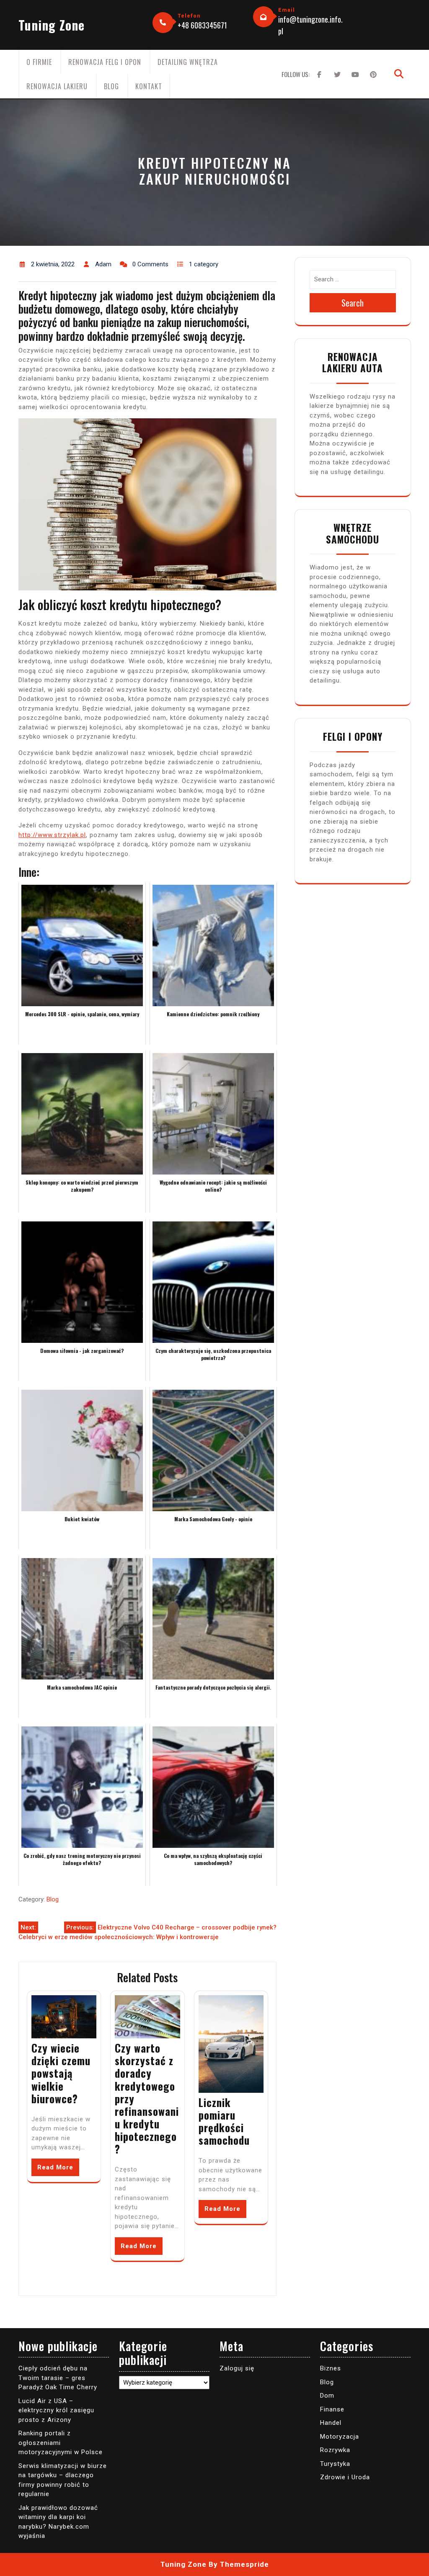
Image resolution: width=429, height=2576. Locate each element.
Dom (327, 2396)
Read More (55, 2167)
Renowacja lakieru (57, 86)
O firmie (39, 62)
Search (353, 303)
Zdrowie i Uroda (345, 2477)
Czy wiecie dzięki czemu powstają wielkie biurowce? (61, 2073)
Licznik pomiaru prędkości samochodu (224, 2121)
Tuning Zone (52, 25)
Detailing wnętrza (188, 62)
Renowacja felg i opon (105, 62)
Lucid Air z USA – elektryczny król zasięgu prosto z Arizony (56, 2410)
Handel (331, 2423)
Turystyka (335, 2464)
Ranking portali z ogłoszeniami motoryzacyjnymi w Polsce (61, 2443)
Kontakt (149, 86)
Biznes (331, 2368)
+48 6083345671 (202, 25)
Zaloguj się (237, 2368)
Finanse (332, 2409)
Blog (111, 86)
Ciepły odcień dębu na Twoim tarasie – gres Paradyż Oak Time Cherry (58, 2378)
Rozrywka (335, 2450)
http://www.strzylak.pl (52, 835)
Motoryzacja (340, 2437)
